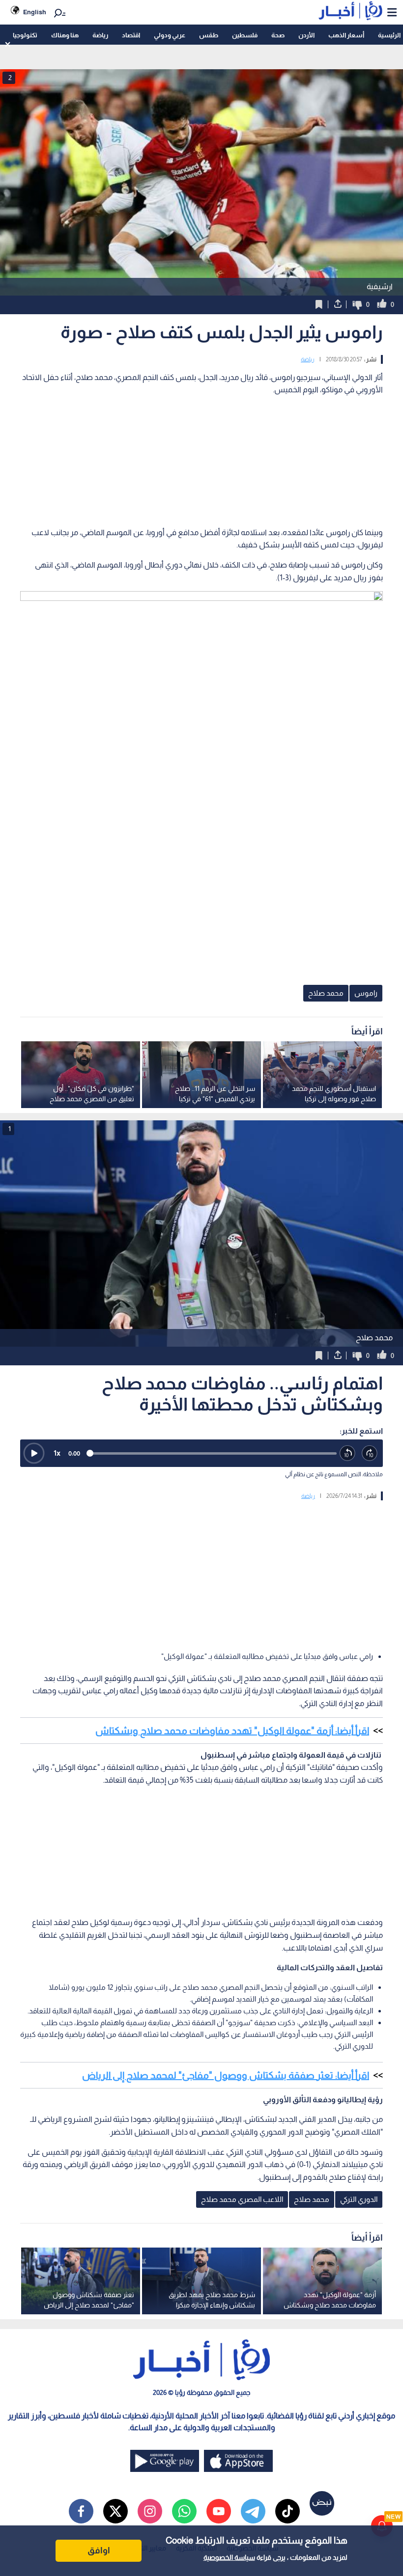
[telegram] (253, 2511)
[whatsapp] (184, 2511)
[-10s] (348, 1453)
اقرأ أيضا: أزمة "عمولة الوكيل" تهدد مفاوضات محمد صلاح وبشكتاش (232, 1731)
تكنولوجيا (25, 35)
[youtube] (219, 2511)
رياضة (100, 35)
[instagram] (150, 2511)
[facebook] (81, 2511)
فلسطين (245, 35)
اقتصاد (131, 35)
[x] (115, 2511)
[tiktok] (288, 2511)
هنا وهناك (65, 35)
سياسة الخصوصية (229, 2557)
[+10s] (370, 1453)
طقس (209, 35)
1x (57, 1453)
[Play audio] (34, 1453)
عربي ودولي (170, 35)
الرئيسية (389, 35)
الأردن (306, 35)
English (35, 12)
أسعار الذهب (346, 35)
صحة (278, 35)
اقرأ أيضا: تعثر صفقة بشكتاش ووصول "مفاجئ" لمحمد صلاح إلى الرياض (226, 2075)
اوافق (99, 2550)
